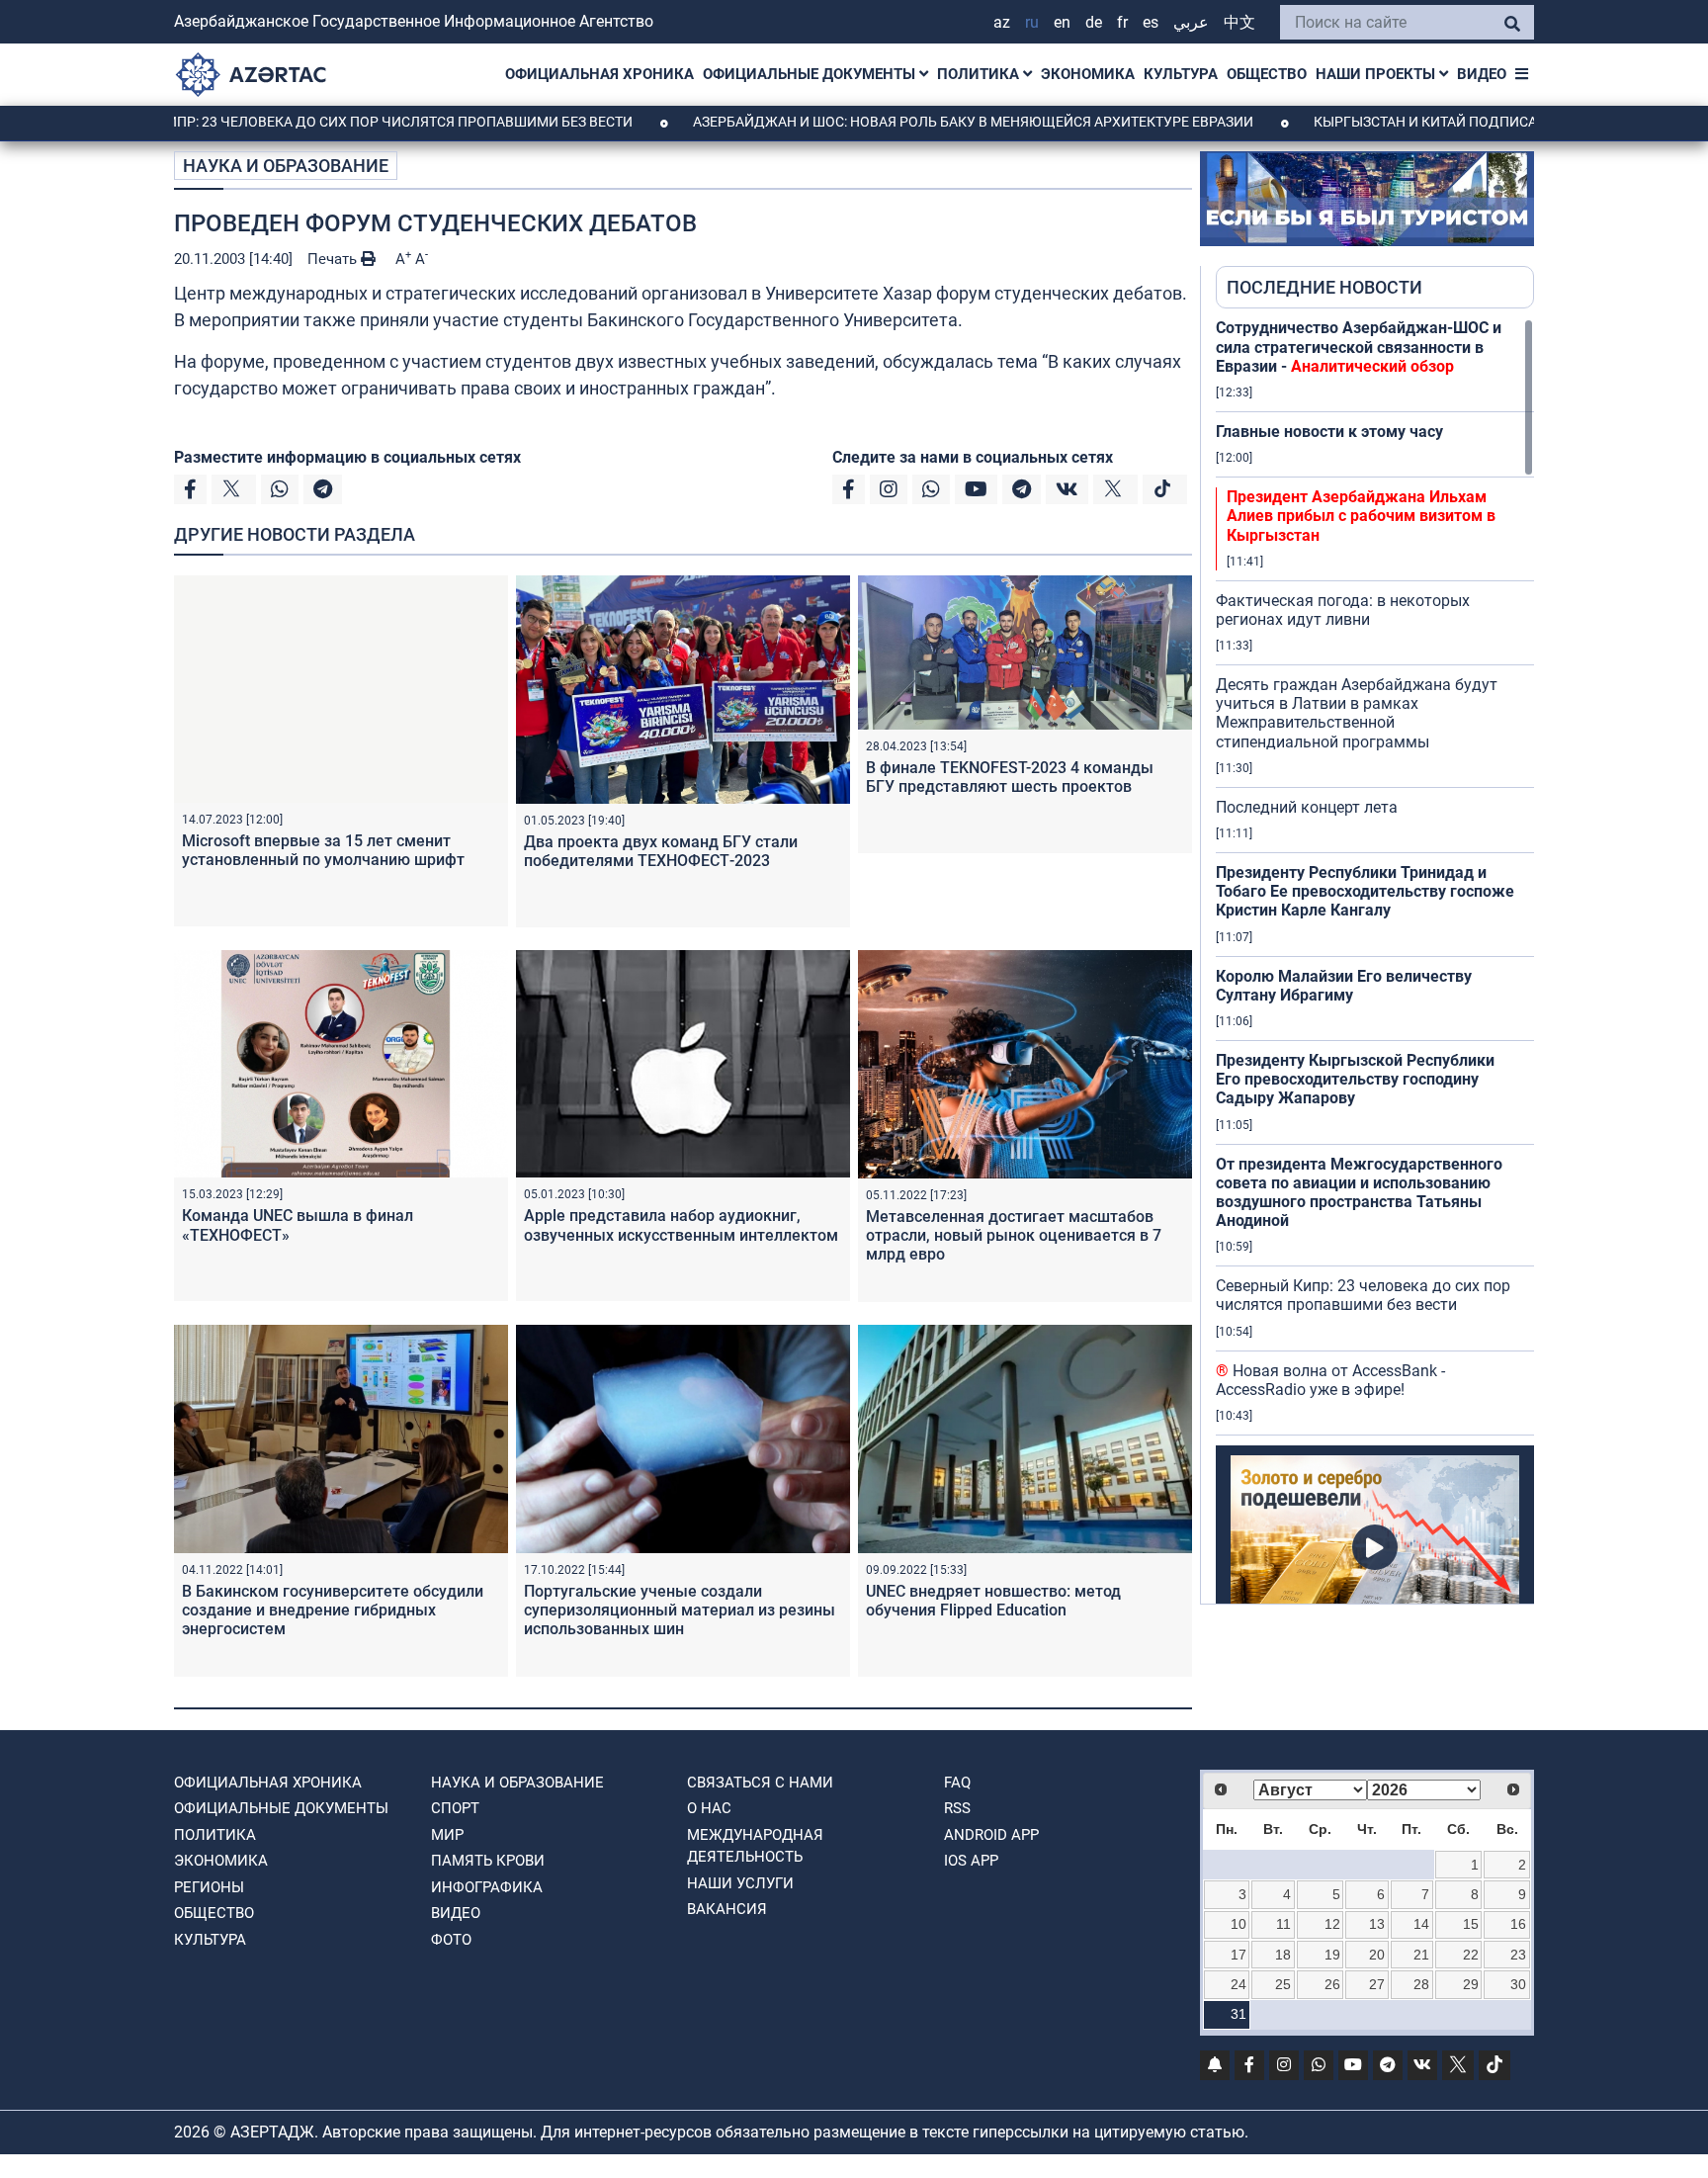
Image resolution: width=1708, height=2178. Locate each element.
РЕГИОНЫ (209, 1887)
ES (1151, 22)
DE (1094, 22)
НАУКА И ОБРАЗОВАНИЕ (286, 166)
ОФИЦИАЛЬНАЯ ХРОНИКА (599, 74)
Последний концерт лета (1307, 807)
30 (1518, 1984)
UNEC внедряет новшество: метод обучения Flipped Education (993, 1601)
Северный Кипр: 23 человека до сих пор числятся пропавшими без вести (1363, 1295)
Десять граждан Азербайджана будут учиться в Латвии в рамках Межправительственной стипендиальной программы (1357, 713)
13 (1377, 1924)
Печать (334, 259)
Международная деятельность (755, 1846)
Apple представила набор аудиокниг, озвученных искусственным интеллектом (681, 1225)
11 (1283, 1924)
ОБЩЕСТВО (1267, 74)
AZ (1002, 22)
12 (1332, 1924)
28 (1421, 1984)
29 (1471, 1984)
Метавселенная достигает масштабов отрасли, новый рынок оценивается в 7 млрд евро (1014, 1235)
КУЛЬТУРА (1181, 74)
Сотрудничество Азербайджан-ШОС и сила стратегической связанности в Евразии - (1359, 347)
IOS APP (971, 1861)
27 (1377, 1984)
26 (1332, 1984)
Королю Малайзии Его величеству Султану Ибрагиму (1344, 986)
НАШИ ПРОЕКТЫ (1377, 74)
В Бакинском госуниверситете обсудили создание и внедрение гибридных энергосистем (333, 1610)
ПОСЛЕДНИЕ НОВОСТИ (1324, 287)
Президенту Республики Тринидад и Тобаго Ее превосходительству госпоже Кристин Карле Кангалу (1365, 891)
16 (1518, 1924)
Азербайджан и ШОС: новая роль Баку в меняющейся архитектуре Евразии (884, 122)
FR (1122, 22)
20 (1377, 1955)
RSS (957, 1808)
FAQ (957, 1783)
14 (1421, 1924)
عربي (1191, 22)
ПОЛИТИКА (980, 74)
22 (1471, 1955)
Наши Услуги (740, 1883)
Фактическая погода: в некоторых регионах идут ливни (1343, 610)
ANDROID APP (991, 1835)
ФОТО (451, 1940)
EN (1062, 22)
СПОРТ (455, 1808)
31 (1238, 2014)
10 (1238, 1924)
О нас (709, 1808)
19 (1332, 1955)
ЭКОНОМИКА (1088, 74)
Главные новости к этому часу (1329, 432)
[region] (1375, 961)
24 (1238, 1984)
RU (1032, 22)
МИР (447, 1835)
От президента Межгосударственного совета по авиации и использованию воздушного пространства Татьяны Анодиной (1359, 1193)
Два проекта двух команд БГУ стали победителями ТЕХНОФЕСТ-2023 (661, 851)
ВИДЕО (1482, 74)
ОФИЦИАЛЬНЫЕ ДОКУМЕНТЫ (811, 74)
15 (1471, 1924)
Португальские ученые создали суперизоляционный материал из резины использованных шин (680, 1610)
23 (1518, 1955)
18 (1283, 1955)
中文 (1239, 22)
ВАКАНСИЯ (727, 1909)
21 (1421, 1955)
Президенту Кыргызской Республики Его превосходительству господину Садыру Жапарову (1355, 1079)
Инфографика (487, 1887)
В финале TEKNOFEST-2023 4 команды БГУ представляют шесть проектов (1010, 777)
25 (1283, 1984)
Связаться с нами (760, 1783)
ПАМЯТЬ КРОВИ (488, 1861)
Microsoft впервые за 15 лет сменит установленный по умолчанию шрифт (323, 850)
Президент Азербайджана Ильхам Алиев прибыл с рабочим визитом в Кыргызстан (1361, 516)
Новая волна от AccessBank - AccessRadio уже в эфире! (1330, 1380)
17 (1238, 1955)
